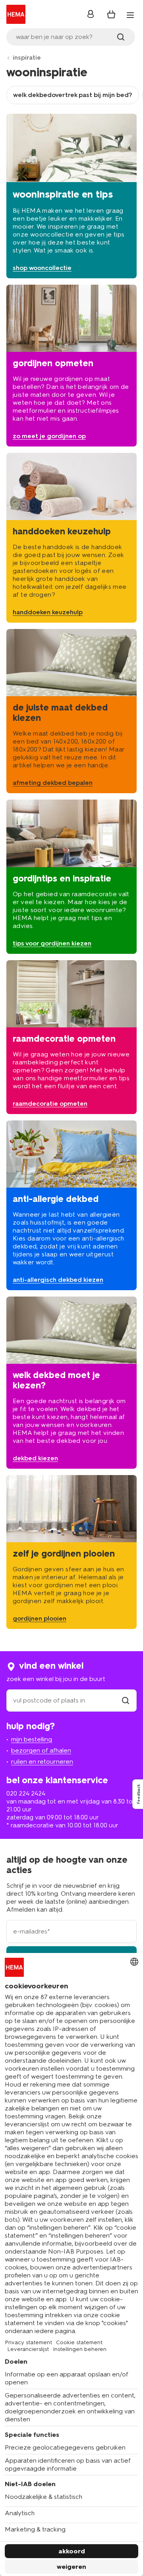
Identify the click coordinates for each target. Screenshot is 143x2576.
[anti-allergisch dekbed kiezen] (71, 1205)
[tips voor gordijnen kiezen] (71, 876)
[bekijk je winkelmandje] (111, 14)
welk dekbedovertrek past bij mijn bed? (73, 95)
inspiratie (27, 57)
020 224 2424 (26, 1793)
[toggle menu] (130, 15)
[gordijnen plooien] (71, 1552)
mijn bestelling (32, 1739)
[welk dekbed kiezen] (71, 1383)
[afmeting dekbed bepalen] (71, 711)
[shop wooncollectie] (71, 196)
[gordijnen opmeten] (71, 366)
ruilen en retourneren (42, 1762)
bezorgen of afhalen (41, 1750)
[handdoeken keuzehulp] (71, 538)
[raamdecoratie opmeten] (71, 1037)
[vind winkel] (126, 1700)
